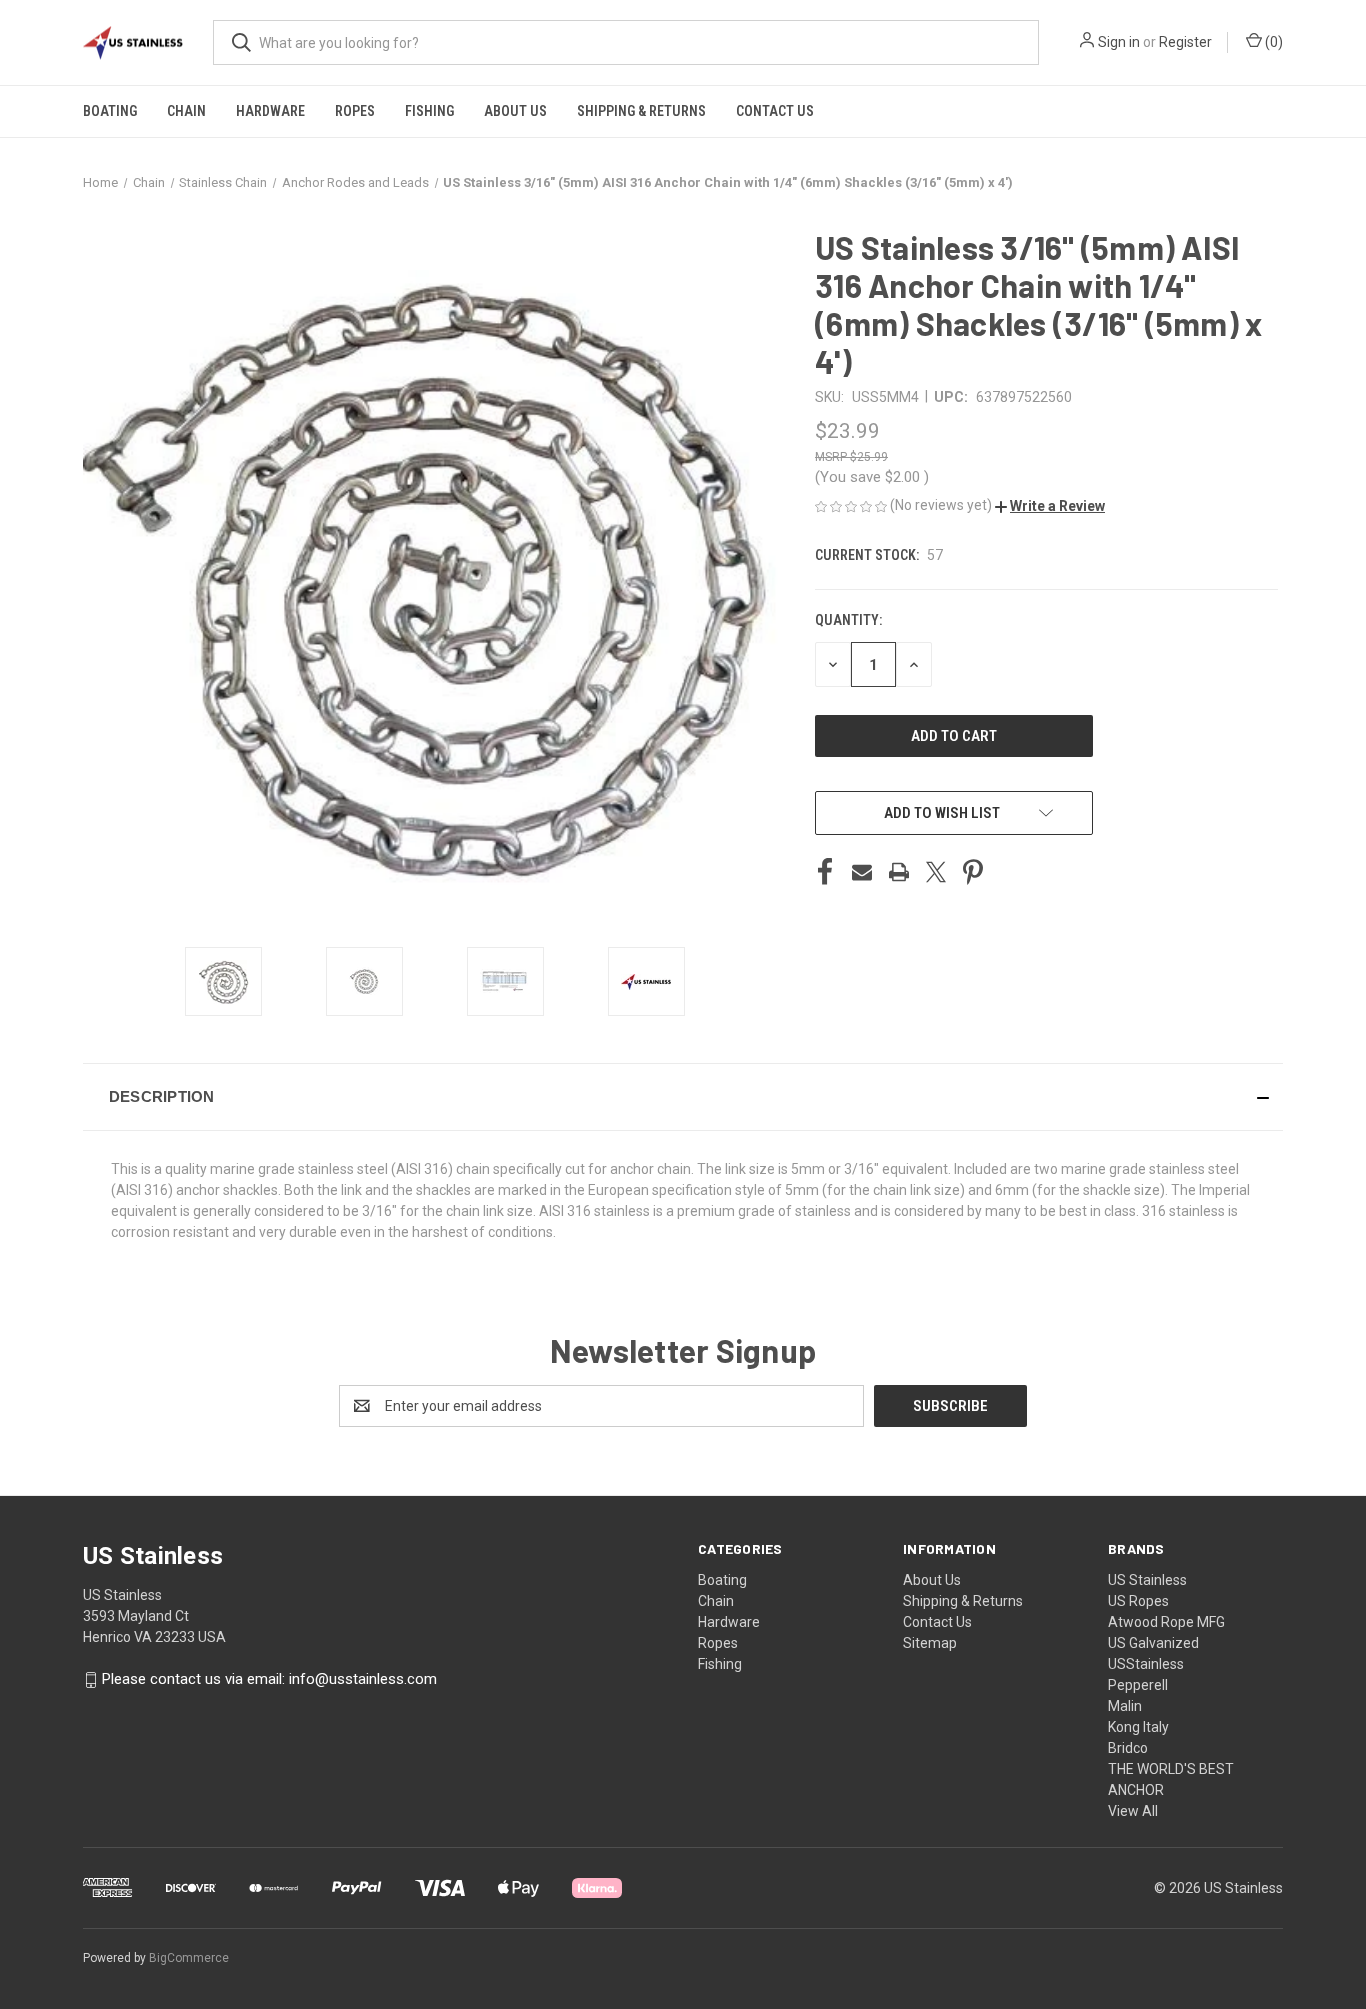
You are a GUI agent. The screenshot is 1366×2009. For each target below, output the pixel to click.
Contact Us (775, 111)
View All (1133, 1811)
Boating (110, 111)
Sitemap (930, 1643)
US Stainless (1147, 1580)
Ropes (355, 111)
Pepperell (1138, 1685)
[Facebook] (825, 872)
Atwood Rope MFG (1166, 1622)
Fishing (429, 111)
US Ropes (1138, 1601)
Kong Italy (1138, 1727)
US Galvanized (1153, 1643)
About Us (515, 111)
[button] (1050, 506)
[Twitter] (936, 872)
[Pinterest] (973, 872)
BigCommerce (189, 1958)
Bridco (1128, 1748)
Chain (186, 111)
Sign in (1119, 42)
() (1272, 42)
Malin (1125, 1706)
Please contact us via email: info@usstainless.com (269, 1679)
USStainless (1146, 1664)
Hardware (270, 111)
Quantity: (848, 620)
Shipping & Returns (641, 111)
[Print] (899, 872)
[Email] (862, 872)
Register (1185, 42)
